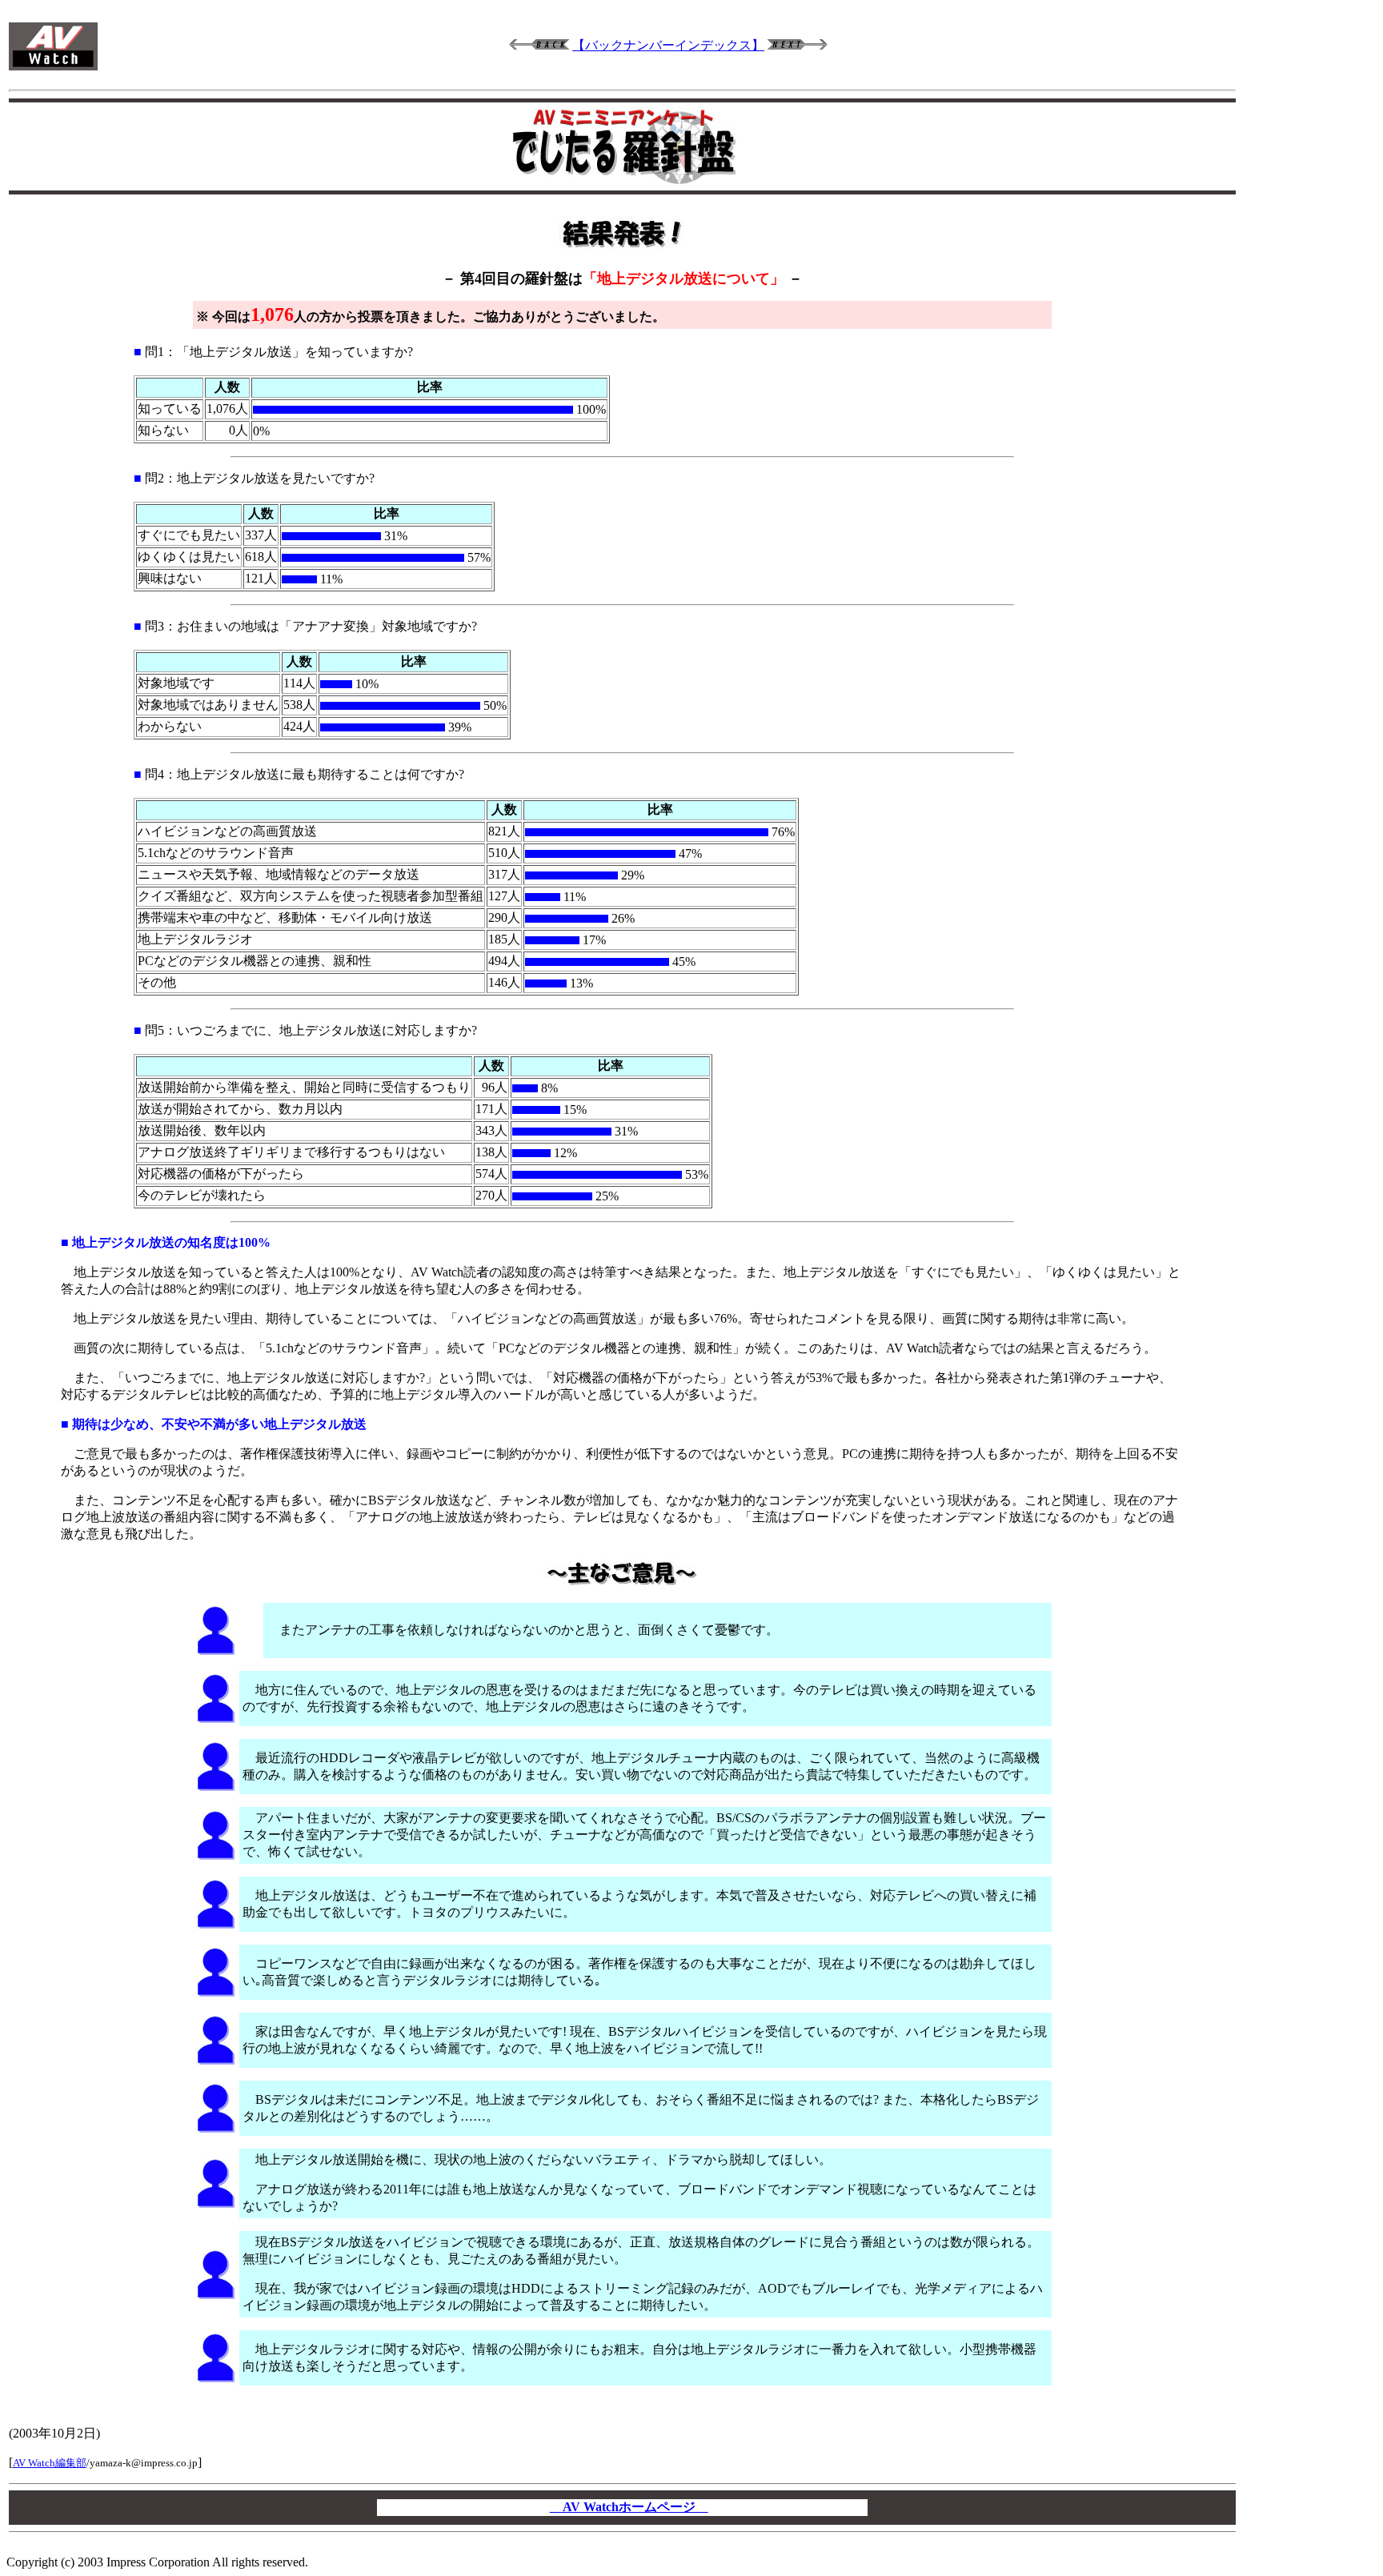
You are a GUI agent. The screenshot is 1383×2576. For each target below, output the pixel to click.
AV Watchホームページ (629, 2507)
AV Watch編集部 (50, 2463)
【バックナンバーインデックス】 (668, 45)
